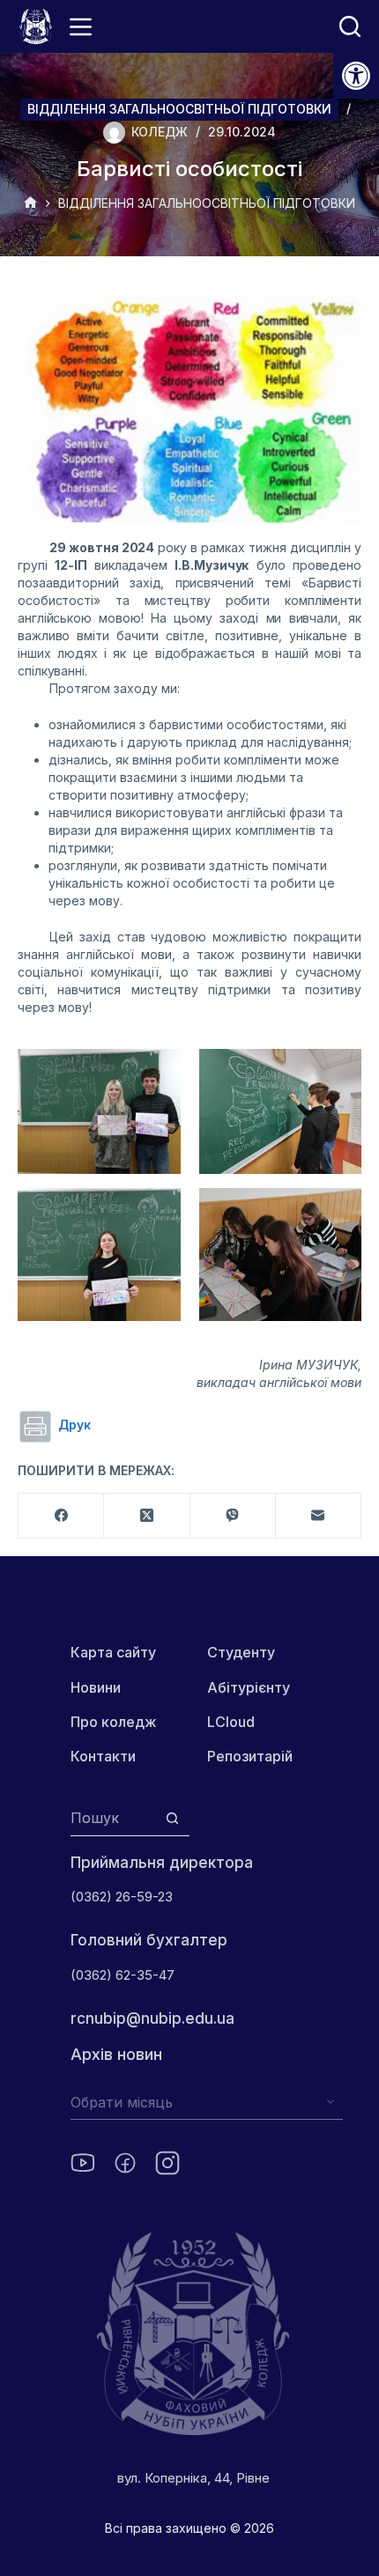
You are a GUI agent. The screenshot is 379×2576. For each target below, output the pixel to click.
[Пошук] (350, 26)
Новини (96, 1687)
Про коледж (114, 1722)
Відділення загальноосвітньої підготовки (179, 109)
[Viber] (233, 1516)
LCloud (231, 1722)
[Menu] (81, 27)
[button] (356, 76)
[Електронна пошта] (319, 1516)
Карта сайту (113, 1652)
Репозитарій (250, 1756)
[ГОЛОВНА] (30, 204)
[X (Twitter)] (147, 1516)
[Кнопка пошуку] (172, 1818)
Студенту (241, 1652)
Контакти (103, 1756)
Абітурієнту (249, 1687)
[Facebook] (61, 1516)
